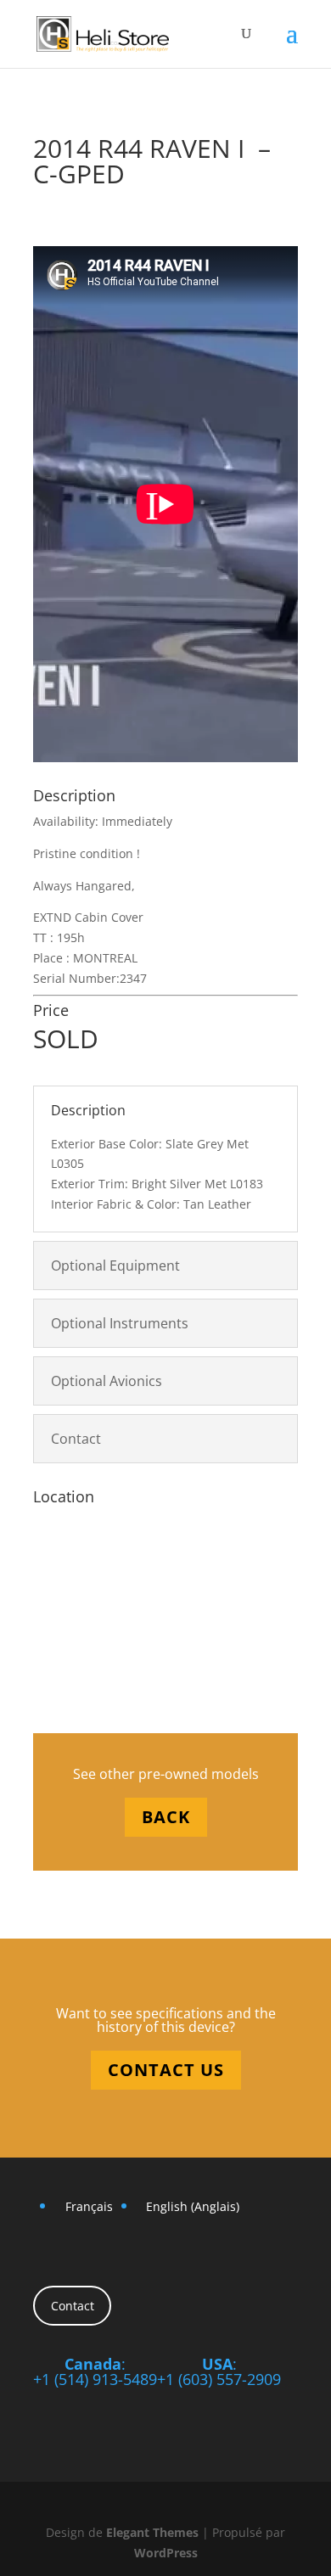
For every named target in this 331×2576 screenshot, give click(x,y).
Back (166, 1817)
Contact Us (166, 2070)
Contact (73, 2306)
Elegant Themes (152, 2532)
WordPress (166, 2553)
